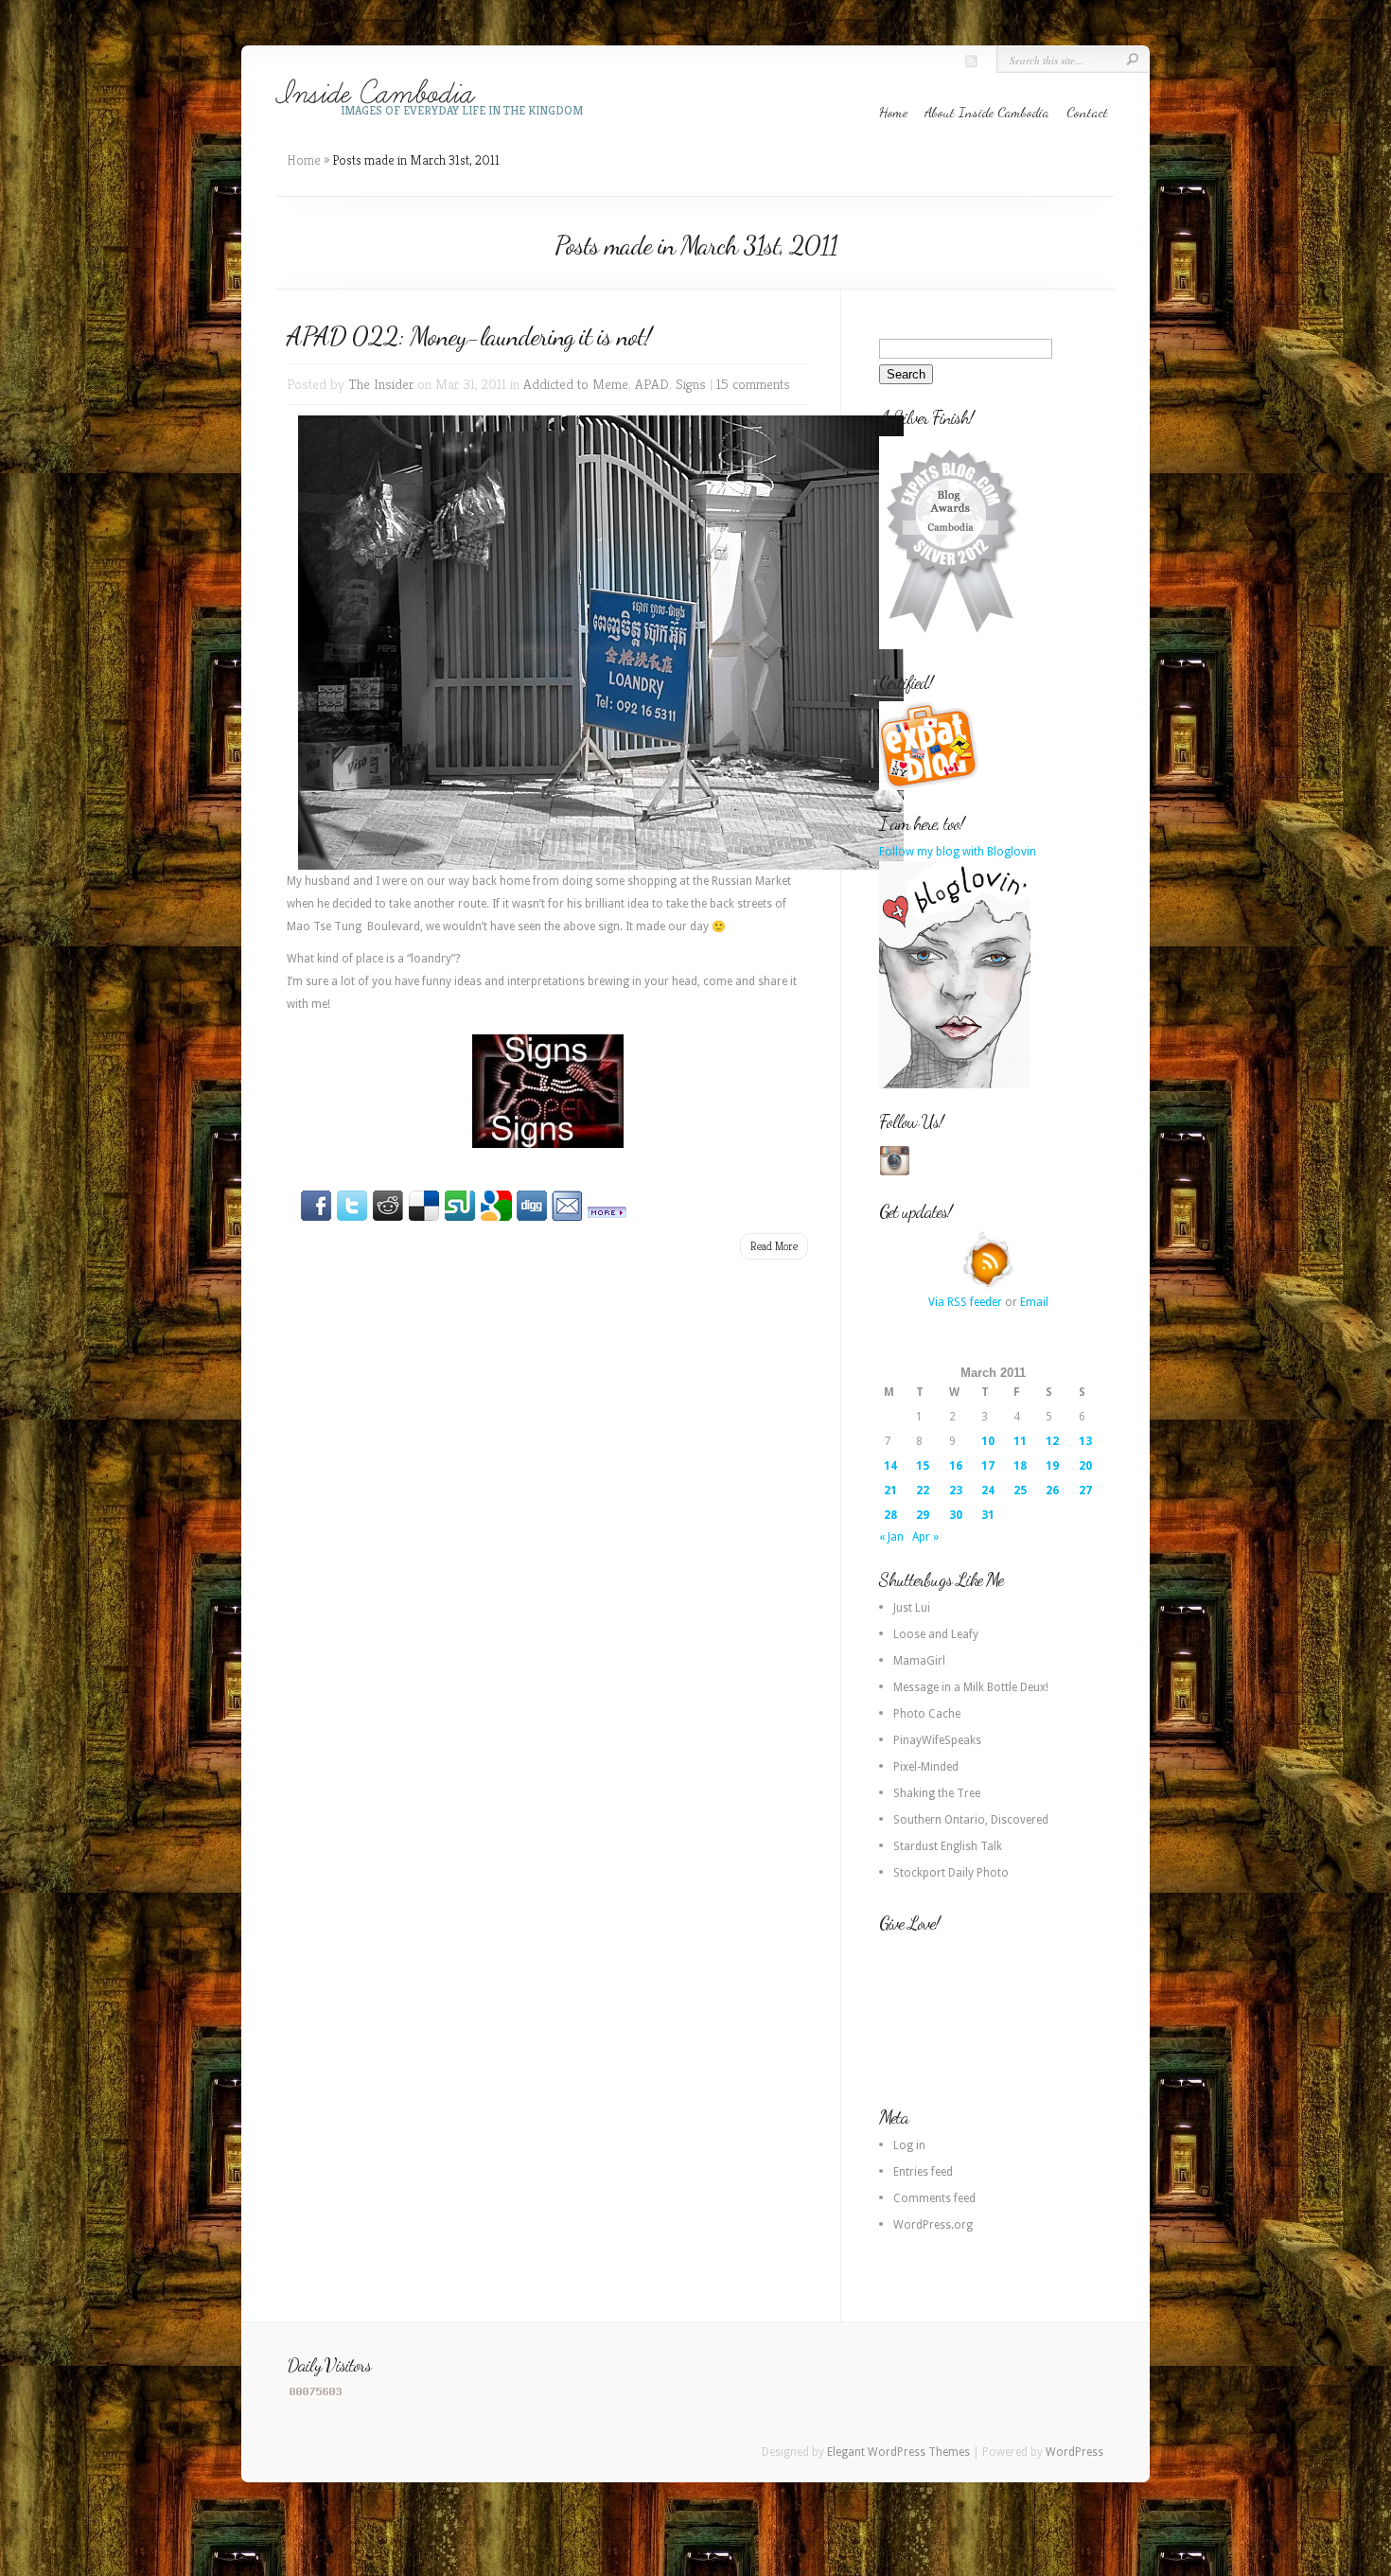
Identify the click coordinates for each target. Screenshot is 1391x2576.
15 (923, 1466)
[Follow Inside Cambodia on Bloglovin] (955, 1085)
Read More (774, 1246)
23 (956, 1491)
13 (1085, 1441)
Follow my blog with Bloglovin (958, 852)
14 (890, 1466)
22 (923, 1491)
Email (1034, 1302)
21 (890, 1491)
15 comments (753, 384)
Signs (691, 384)
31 (988, 1515)
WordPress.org (933, 2225)
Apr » (925, 1537)
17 (988, 1466)
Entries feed (923, 2172)
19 (1052, 1466)
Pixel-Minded (926, 1767)
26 (1052, 1491)
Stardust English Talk (948, 1846)
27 (1085, 1491)
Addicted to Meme (576, 384)
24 (988, 1491)
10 (988, 1441)
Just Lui (912, 1608)
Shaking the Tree (937, 1793)
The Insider (381, 384)
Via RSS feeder (965, 1302)
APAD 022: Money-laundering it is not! (469, 336)
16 (956, 1466)
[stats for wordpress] (316, 2394)
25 (1020, 1491)
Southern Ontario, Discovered (971, 1820)
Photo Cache (927, 1714)
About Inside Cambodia (987, 112)
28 (890, 1515)
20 (1085, 1466)
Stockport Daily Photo (951, 1873)
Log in (909, 2145)
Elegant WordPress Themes (898, 2452)
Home (893, 112)
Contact (1087, 112)
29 (923, 1515)
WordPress (1074, 2452)
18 (1020, 1466)
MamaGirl (919, 1661)
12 (1052, 1441)
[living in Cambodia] (931, 786)
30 (956, 1515)
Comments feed (934, 2198)
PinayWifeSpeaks (937, 1740)
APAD (652, 384)
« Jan (891, 1537)
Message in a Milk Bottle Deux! (971, 1687)
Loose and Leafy (936, 1634)
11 (1020, 1441)
